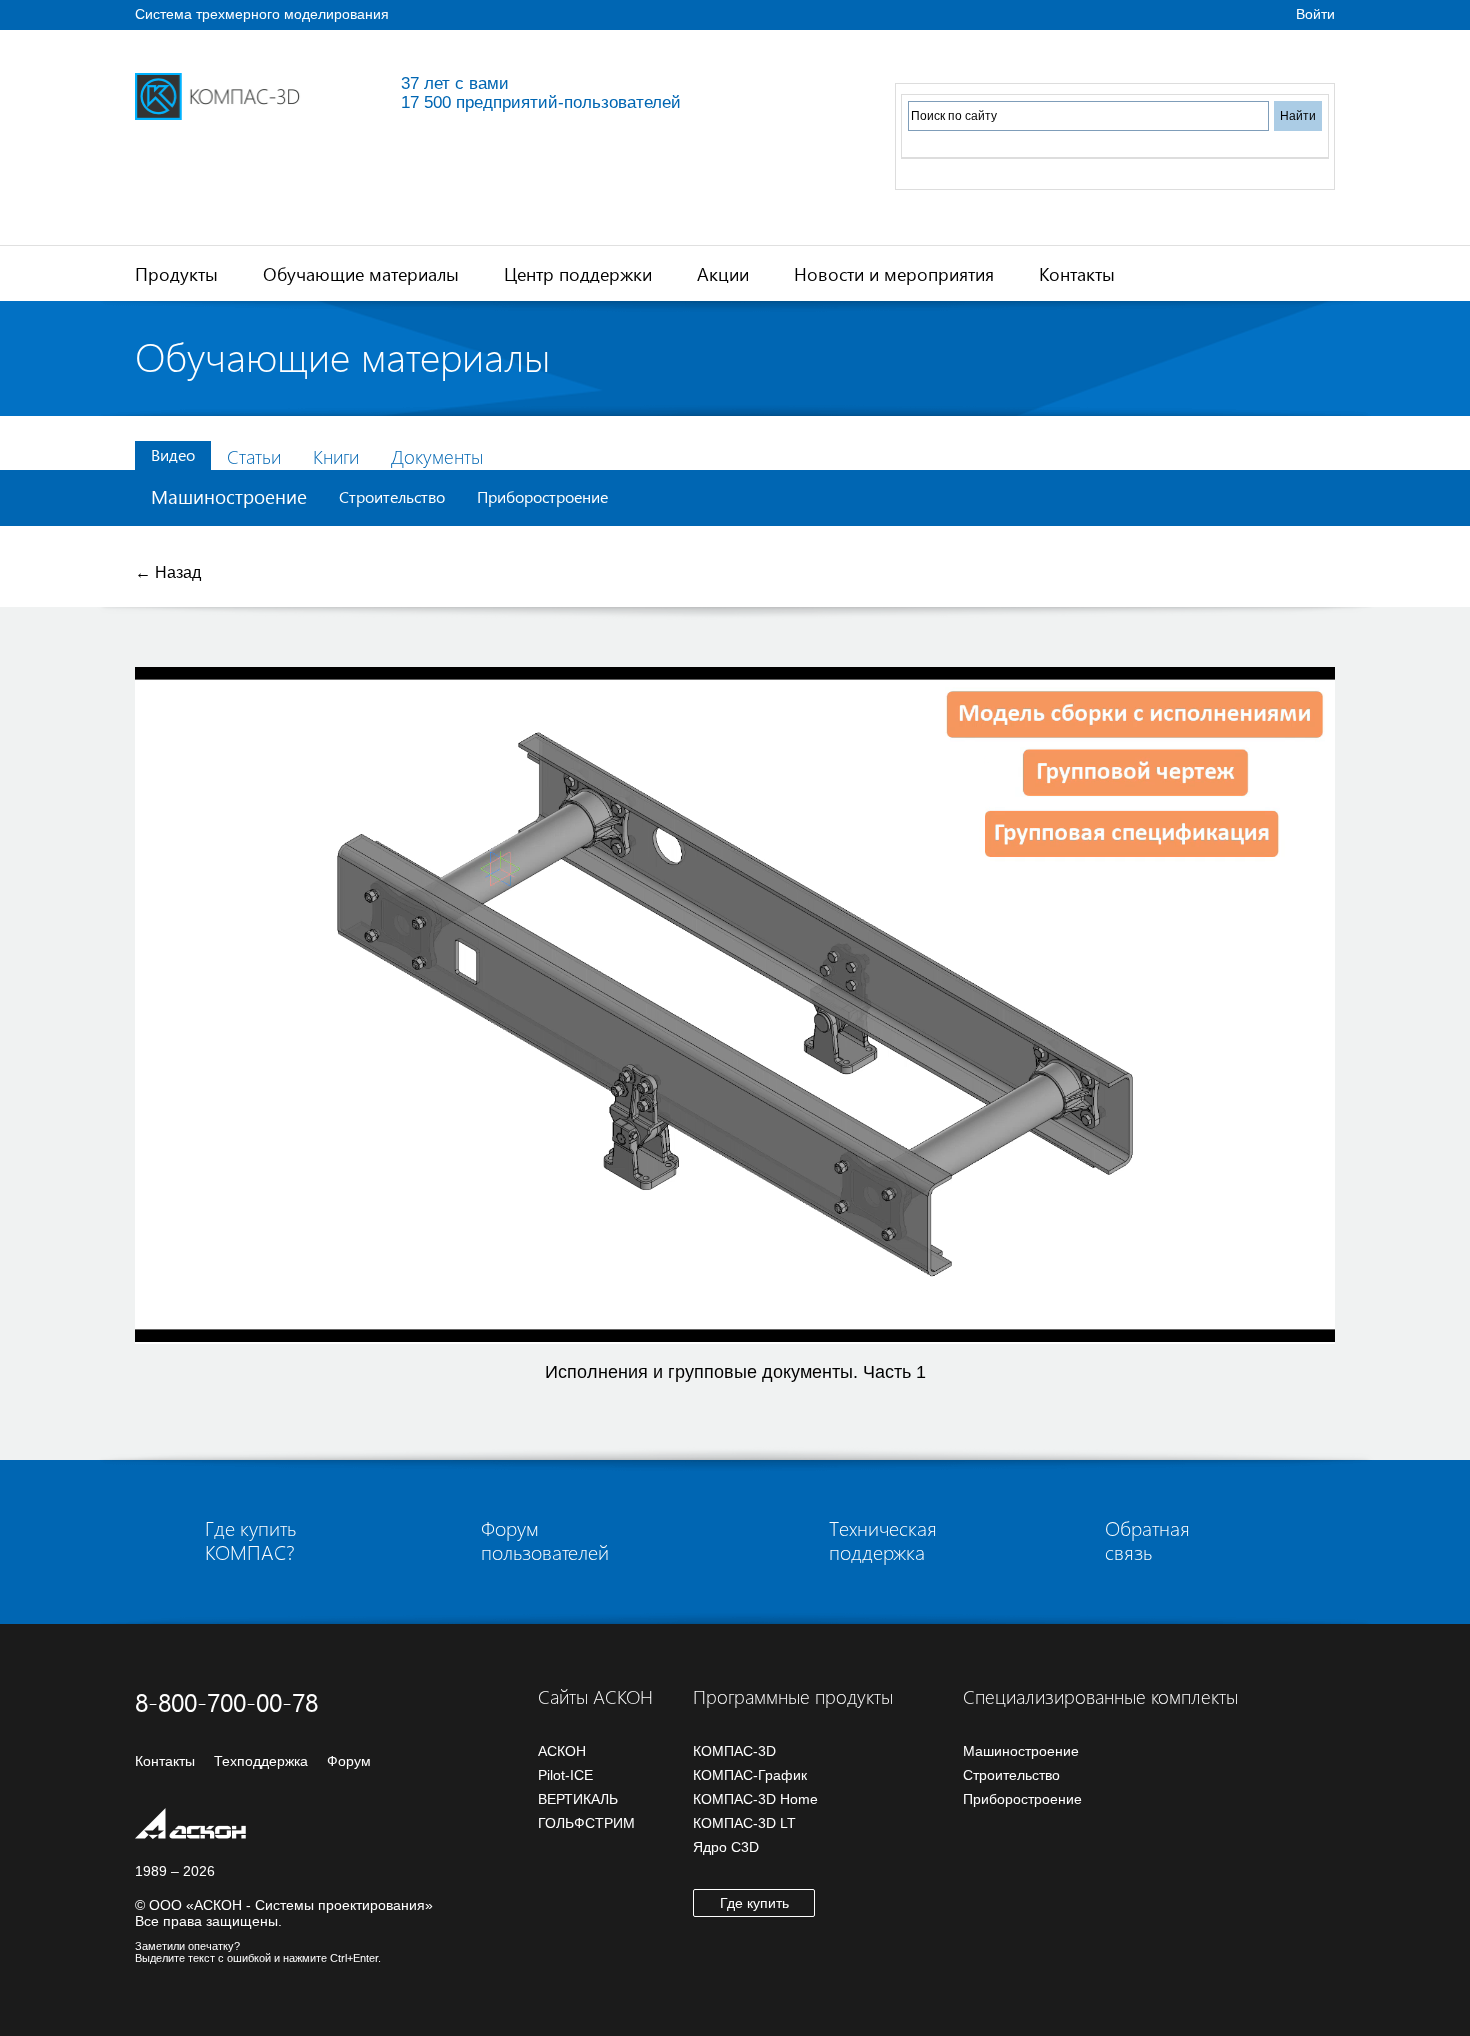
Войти (1315, 14)
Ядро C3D (726, 1847)
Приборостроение (542, 496)
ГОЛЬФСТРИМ (586, 1823)
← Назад (168, 572)
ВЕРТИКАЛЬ (578, 1799)
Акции (723, 273)
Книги (336, 456)
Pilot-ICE (565, 1775)
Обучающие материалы (361, 273)
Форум (349, 1761)
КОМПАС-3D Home (755, 1799)
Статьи (254, 456)
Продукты (176, 273)
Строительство (392, 496)
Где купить (754, 1903)
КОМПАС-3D (734, 1751)
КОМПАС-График (750, 1775)
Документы (437, 456)
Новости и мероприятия (894, 273)
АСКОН (562, 1751)
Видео (173, 454)
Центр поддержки (578, 273)
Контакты (1077, 273)
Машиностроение (229, 496)
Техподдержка (261, 1761)
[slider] (730, 1329)
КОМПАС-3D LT (744, 1823)
